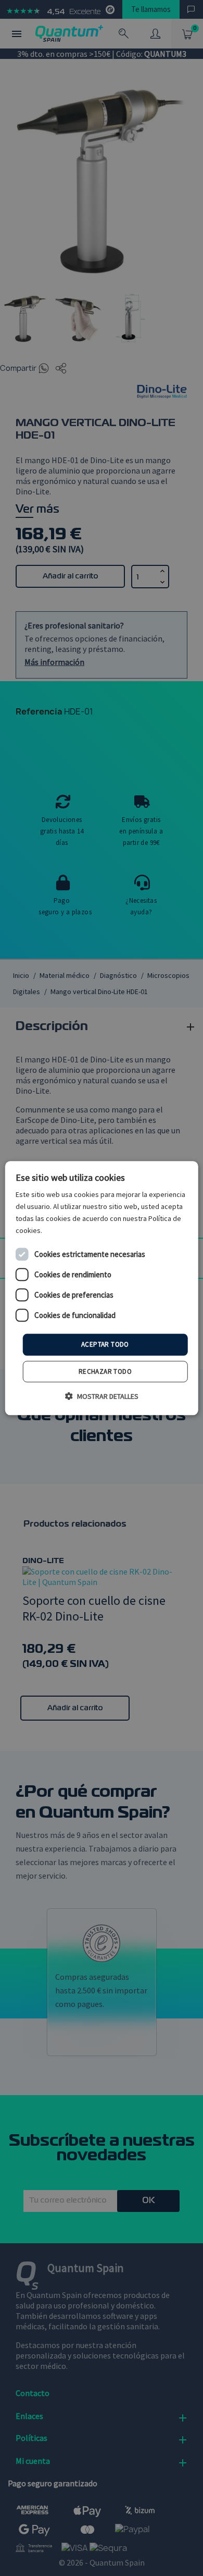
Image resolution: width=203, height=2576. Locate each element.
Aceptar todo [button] (105, 1345)
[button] (102, 1396)
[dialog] (102, 1288)
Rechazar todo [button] (105, 1371)
